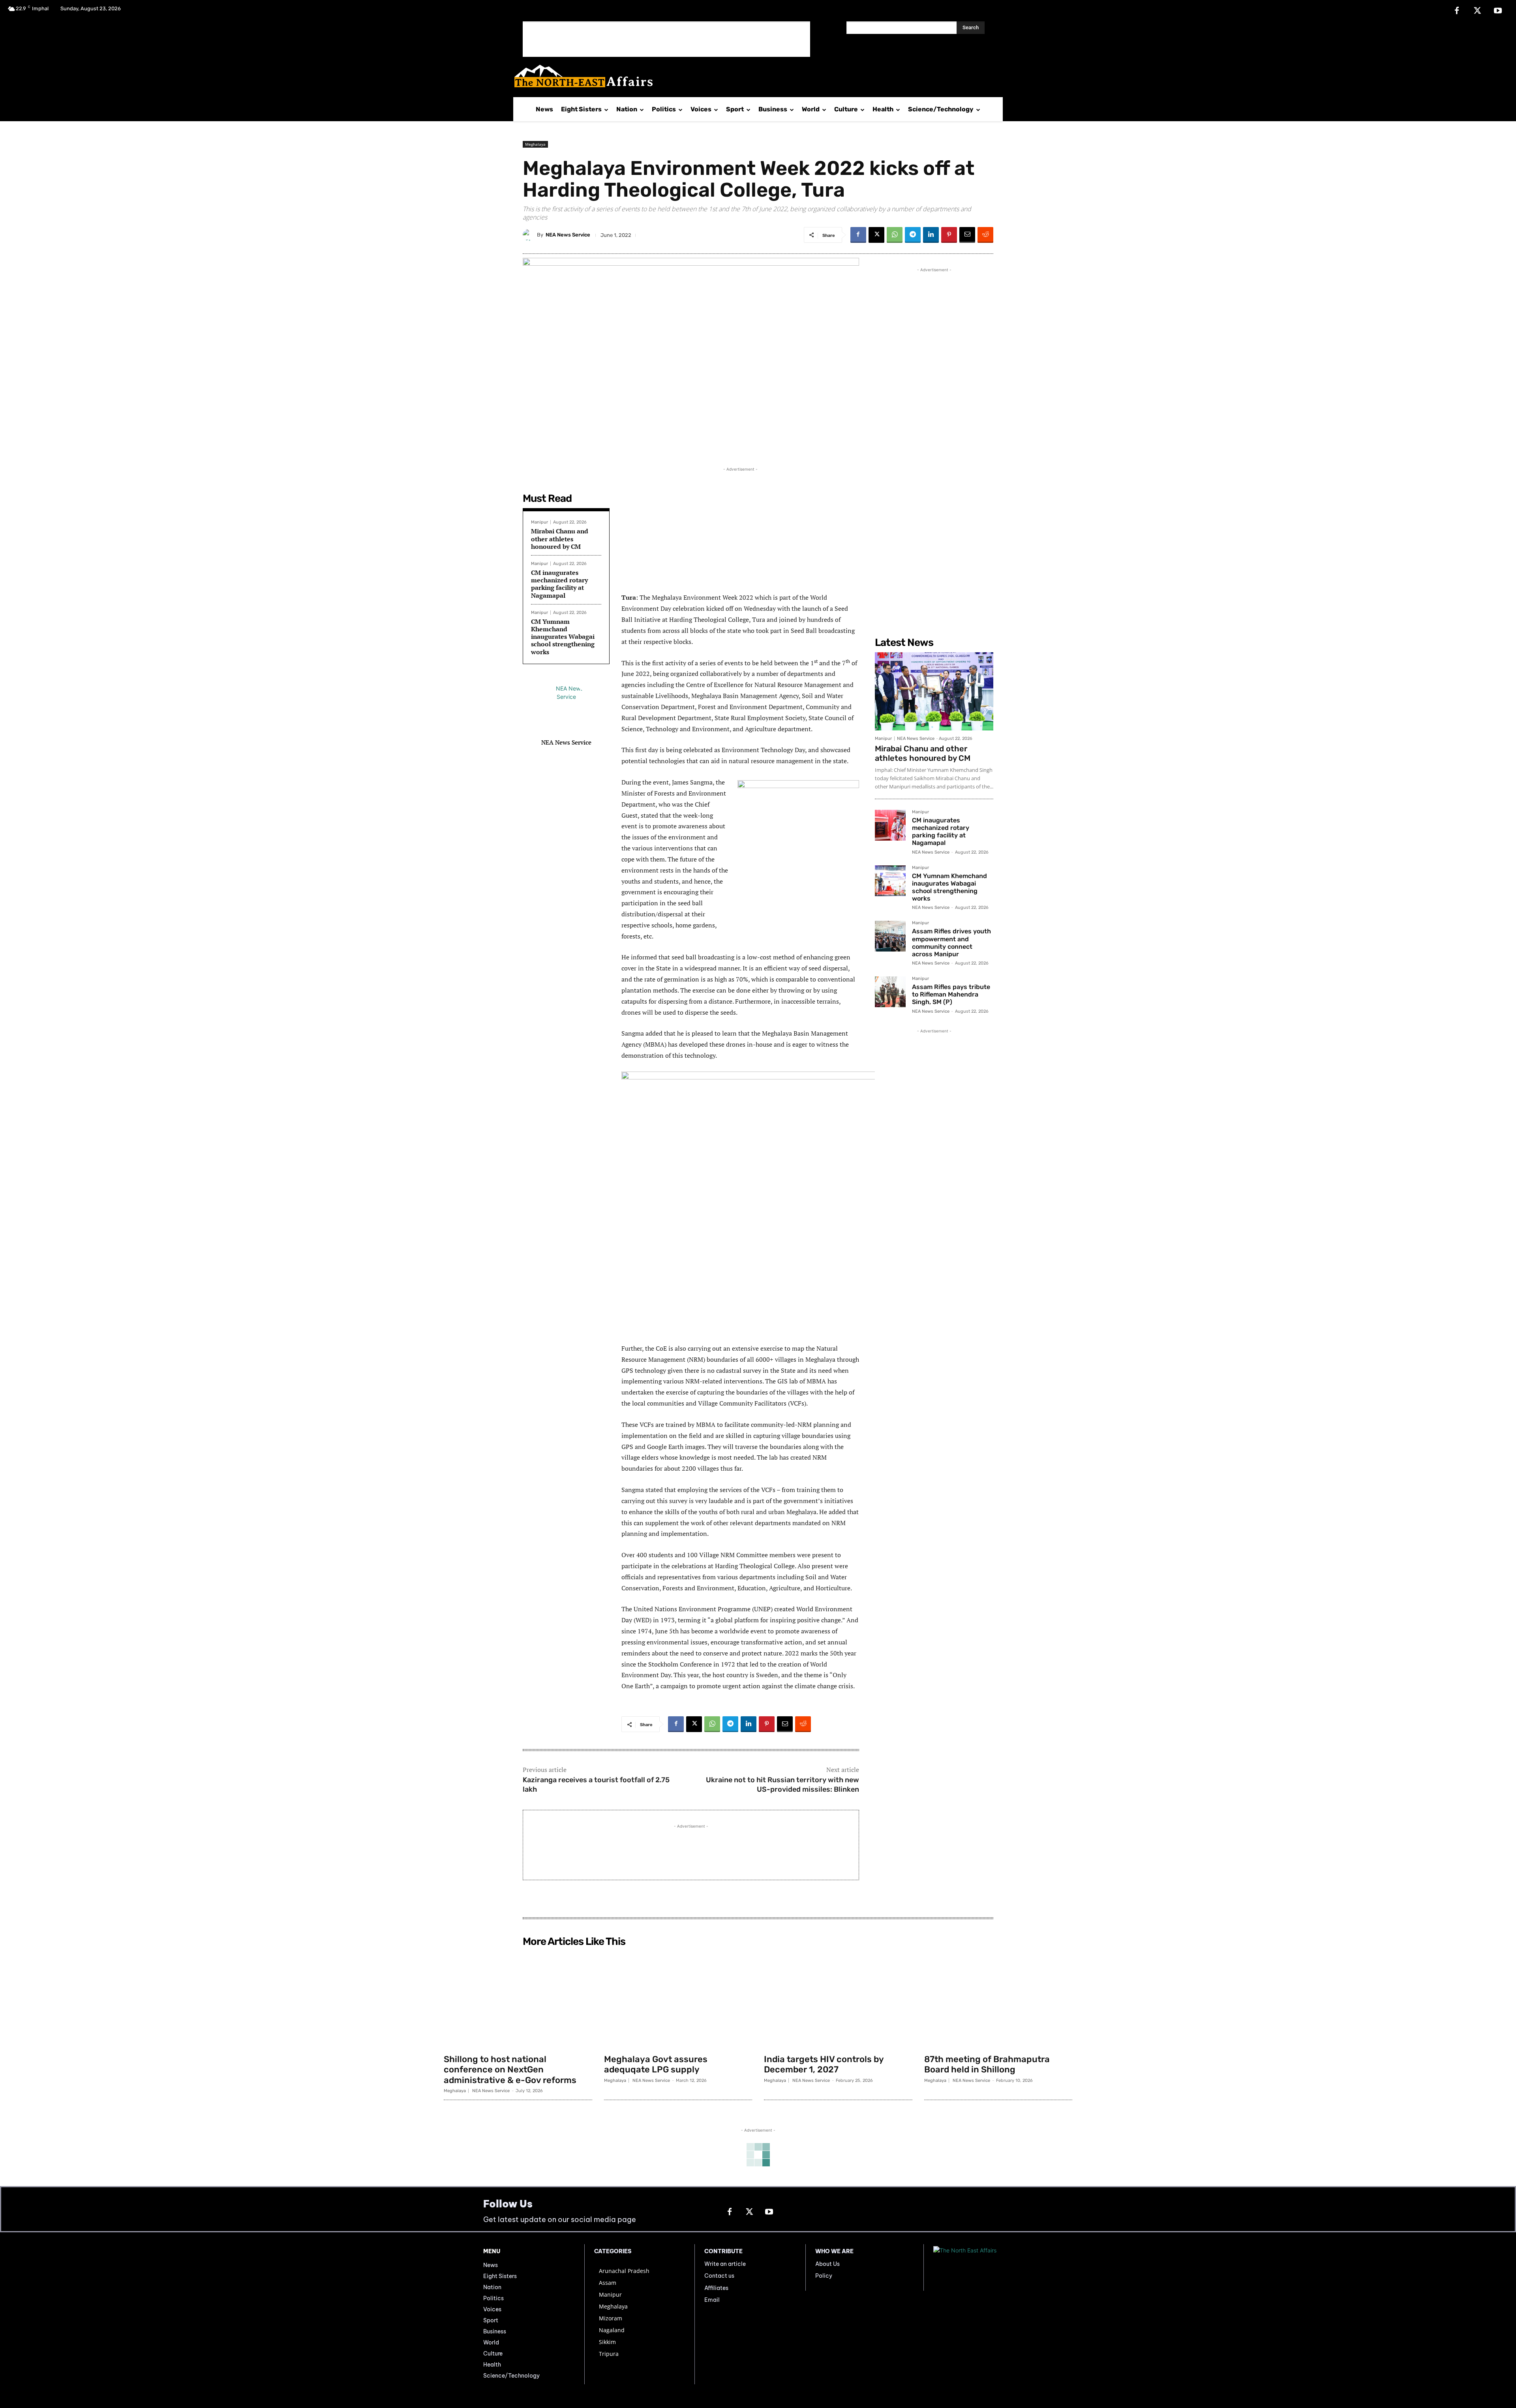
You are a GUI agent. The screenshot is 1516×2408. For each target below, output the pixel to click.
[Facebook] (1457, 11)
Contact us (719, 2276)
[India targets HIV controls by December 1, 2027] (838, 2000)
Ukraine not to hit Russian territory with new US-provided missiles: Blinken (782, 1784)
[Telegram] (913, 235)
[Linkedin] (931, 235)
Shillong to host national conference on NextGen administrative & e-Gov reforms (510, 2070)
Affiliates (716, 2288)
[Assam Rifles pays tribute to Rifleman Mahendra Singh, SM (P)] (890, 992)
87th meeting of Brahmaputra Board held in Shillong (987, 2064)
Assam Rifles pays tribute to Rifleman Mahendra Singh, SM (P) (951, 994)
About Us (827, 2264)
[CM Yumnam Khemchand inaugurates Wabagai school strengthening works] (890, 881)
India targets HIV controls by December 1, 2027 (824, 2064)
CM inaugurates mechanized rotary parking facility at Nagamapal (559, 584)
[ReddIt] (985, 235)
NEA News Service (568, 235)
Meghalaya (535, 144)
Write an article (725, 2264)
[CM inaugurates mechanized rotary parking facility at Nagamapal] (890, 825)
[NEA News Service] (530, 235)
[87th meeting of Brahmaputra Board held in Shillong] (998, 2000)
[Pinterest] (949, 235)
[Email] (967, 235)
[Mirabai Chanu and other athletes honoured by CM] (934, 691)
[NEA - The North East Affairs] (983, 2267)
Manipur (539, 522)
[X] (1477, 11)
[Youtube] (1498, 11)
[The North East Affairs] (754, 76)
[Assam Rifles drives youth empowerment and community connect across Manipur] (890, 936)
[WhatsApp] (895, 235)
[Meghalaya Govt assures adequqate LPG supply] (678, 2000)
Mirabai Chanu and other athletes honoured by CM (560, 539)
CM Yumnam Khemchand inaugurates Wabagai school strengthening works (563, 637)
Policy (824, 2276)
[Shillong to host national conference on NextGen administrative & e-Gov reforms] (518, 2000)
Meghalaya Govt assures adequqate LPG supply (656, 2064)
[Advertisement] (666, 39)
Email (712, 2300)
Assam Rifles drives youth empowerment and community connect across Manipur (951, 943)
